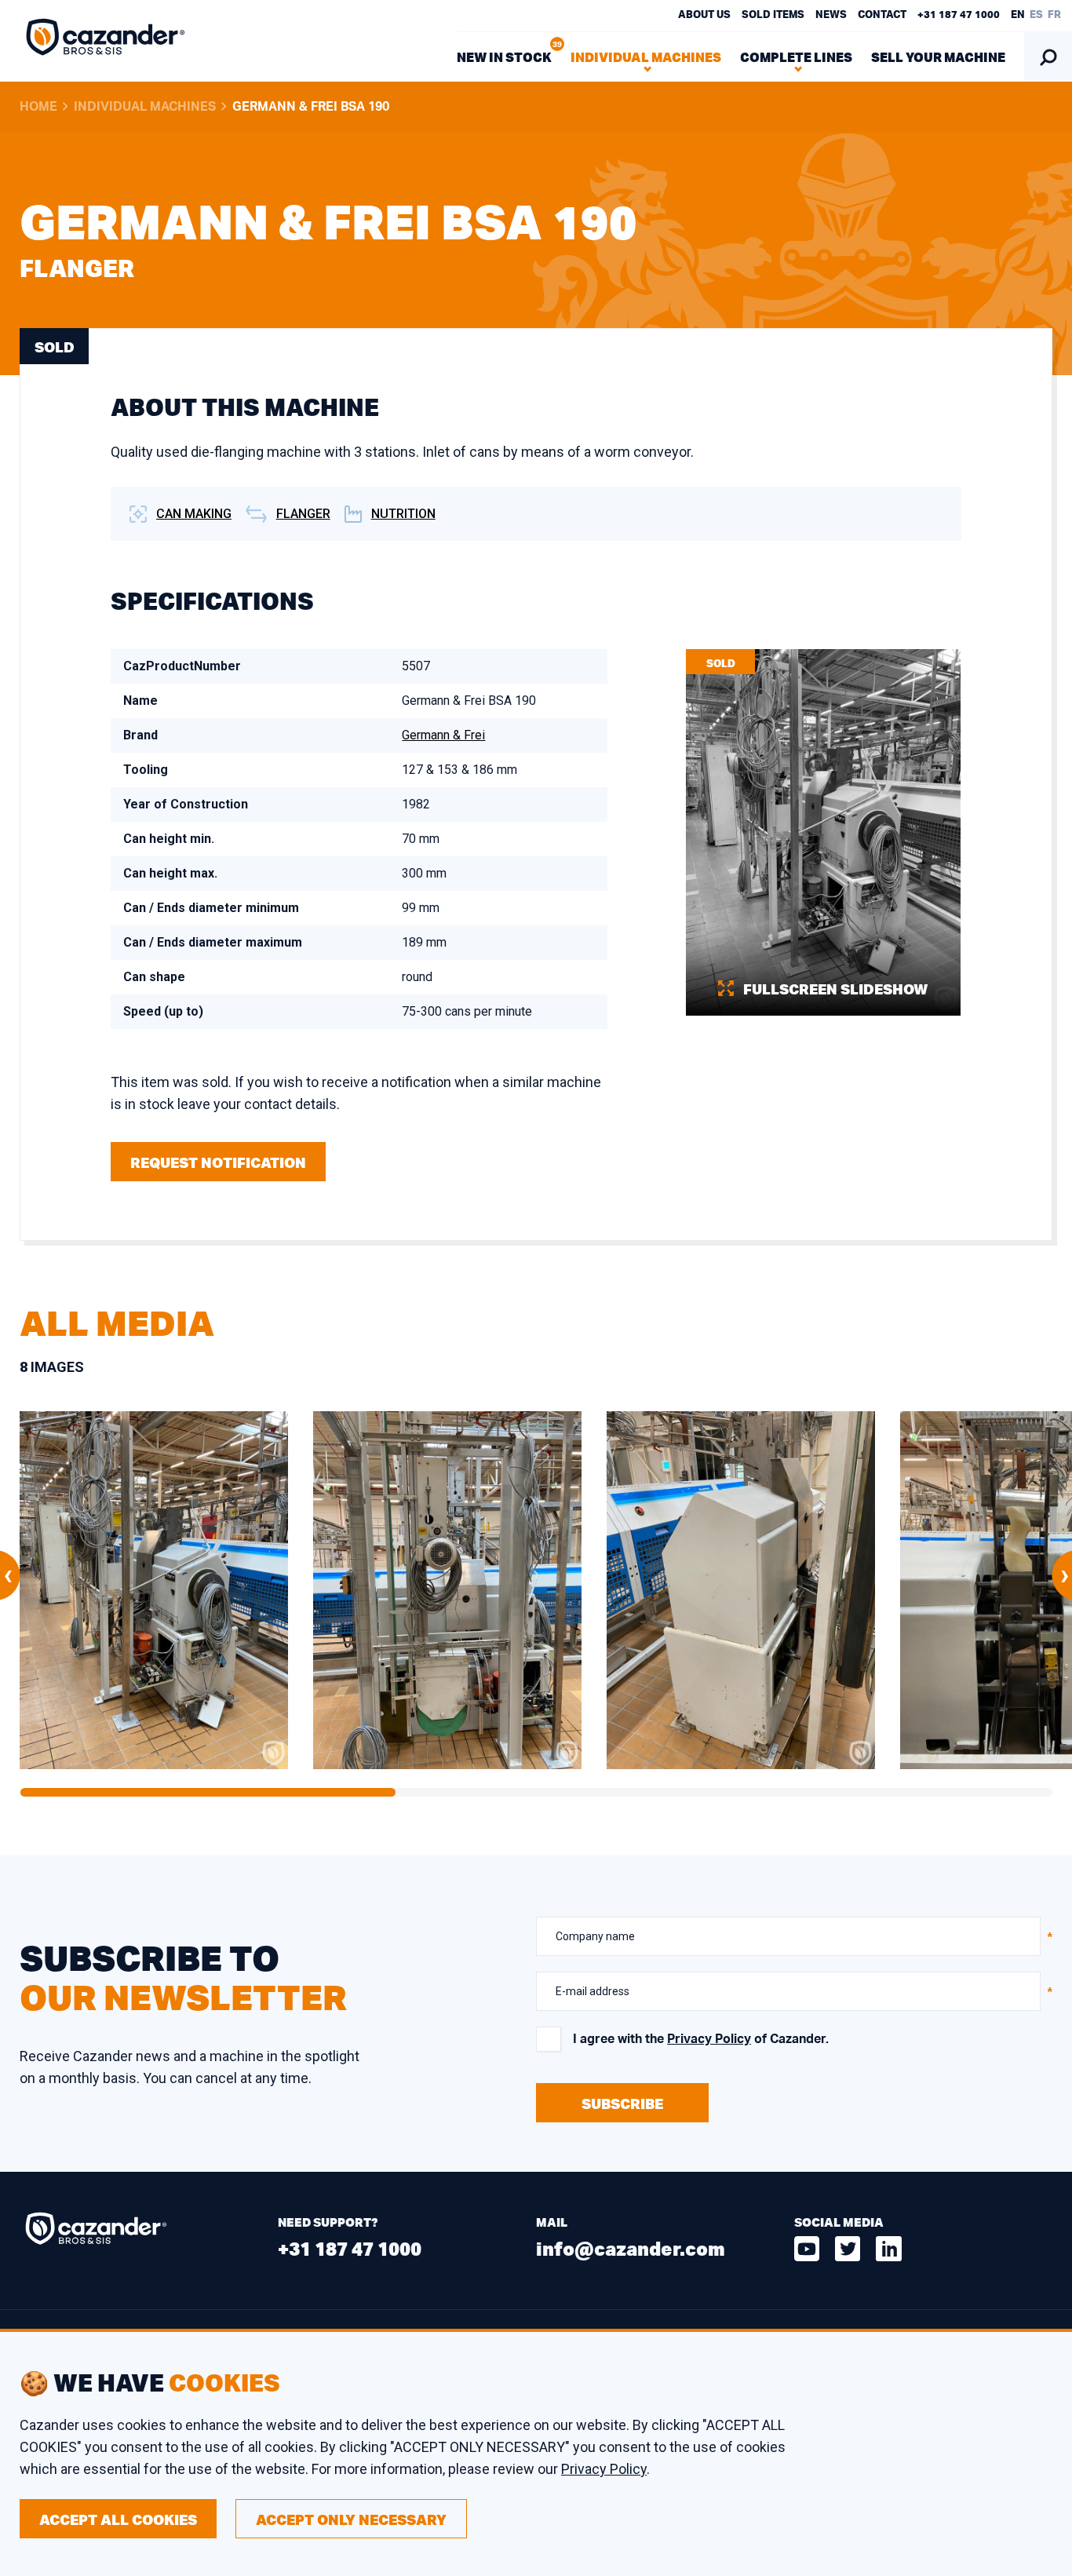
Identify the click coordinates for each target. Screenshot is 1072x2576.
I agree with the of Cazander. (701, 2039)
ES (1036, 15)
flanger (303, 514)
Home (38, 107)
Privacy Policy (709, 2039)
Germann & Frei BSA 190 (311, 107)
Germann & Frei (443, 735)
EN (1018, 15)
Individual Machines (145, 107)
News (831, 15)
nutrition (403, 514)
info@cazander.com (631, 2248)
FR (1054, 15)
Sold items (773, 15)
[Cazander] (106, 41)
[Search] (1048, 57)
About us (704, 15)
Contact (882, 15)
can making (194, 514)
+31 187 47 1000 (959, 15)
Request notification (218, 1162)
